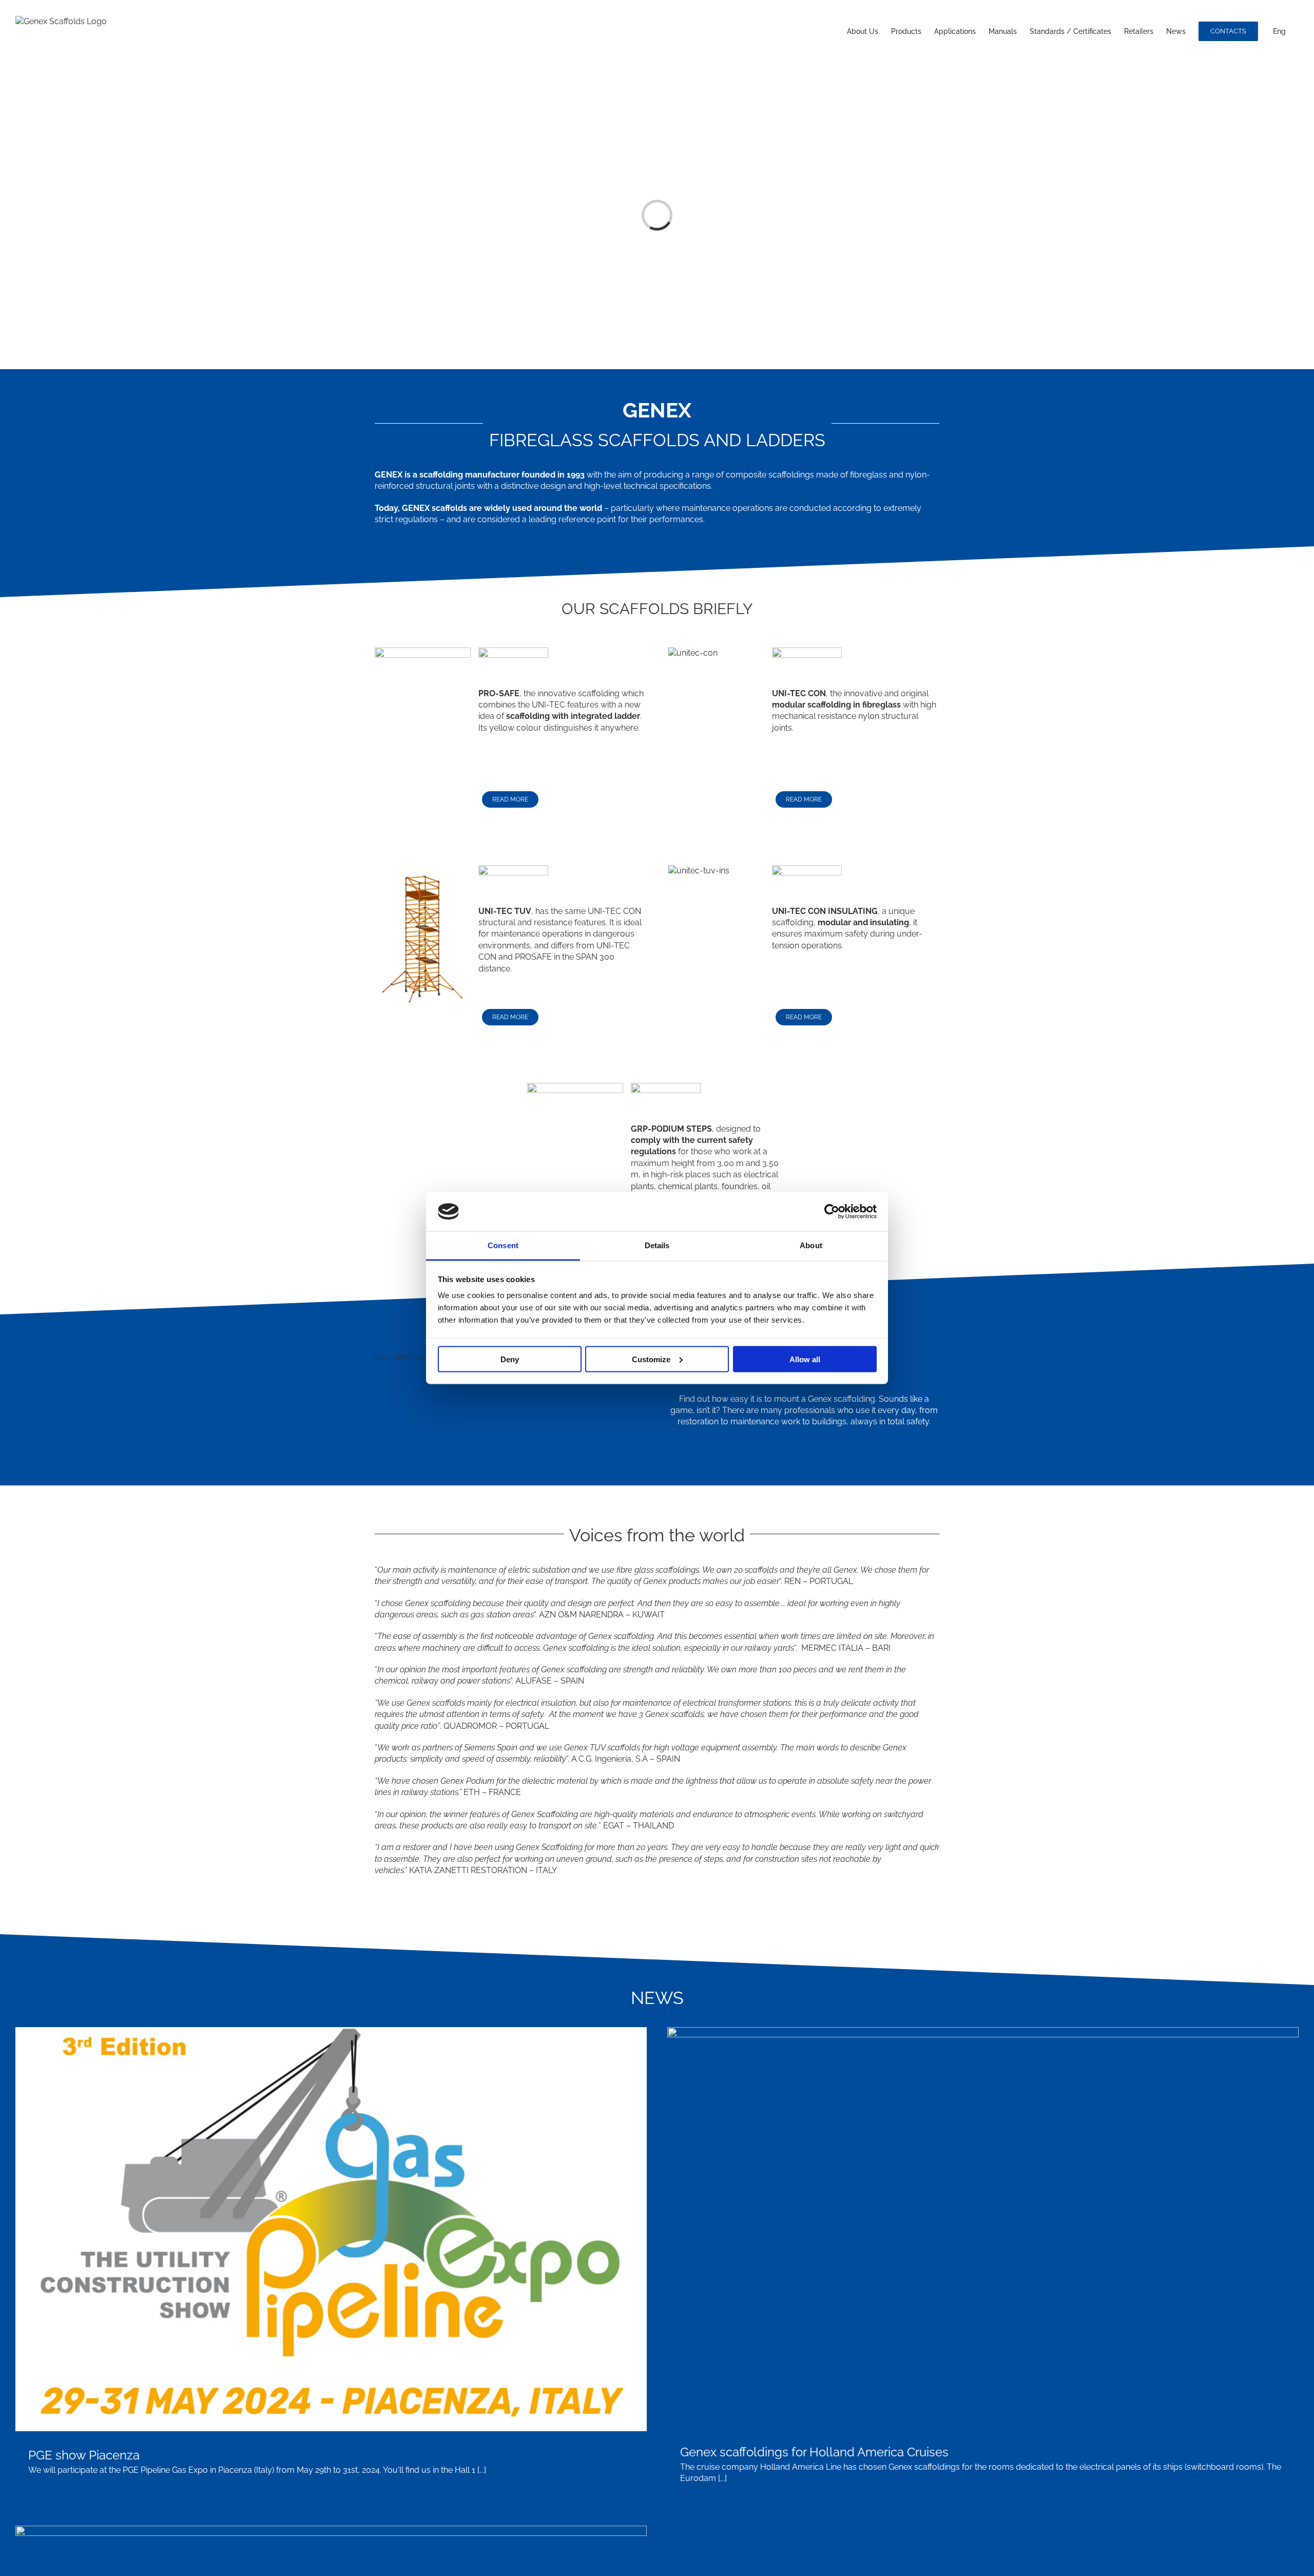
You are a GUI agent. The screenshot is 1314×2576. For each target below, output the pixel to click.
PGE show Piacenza (84, 2455)
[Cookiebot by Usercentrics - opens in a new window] (832, 1211)
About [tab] (811, 1245)
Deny (510, 1359)
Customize (651, 1359)
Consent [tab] (503, 1245)
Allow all (805, 1359)
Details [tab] (657, 1245)
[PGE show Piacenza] (331, 2229)
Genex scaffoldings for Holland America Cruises (814, 2452)
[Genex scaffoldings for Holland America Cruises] (983, 2228)
